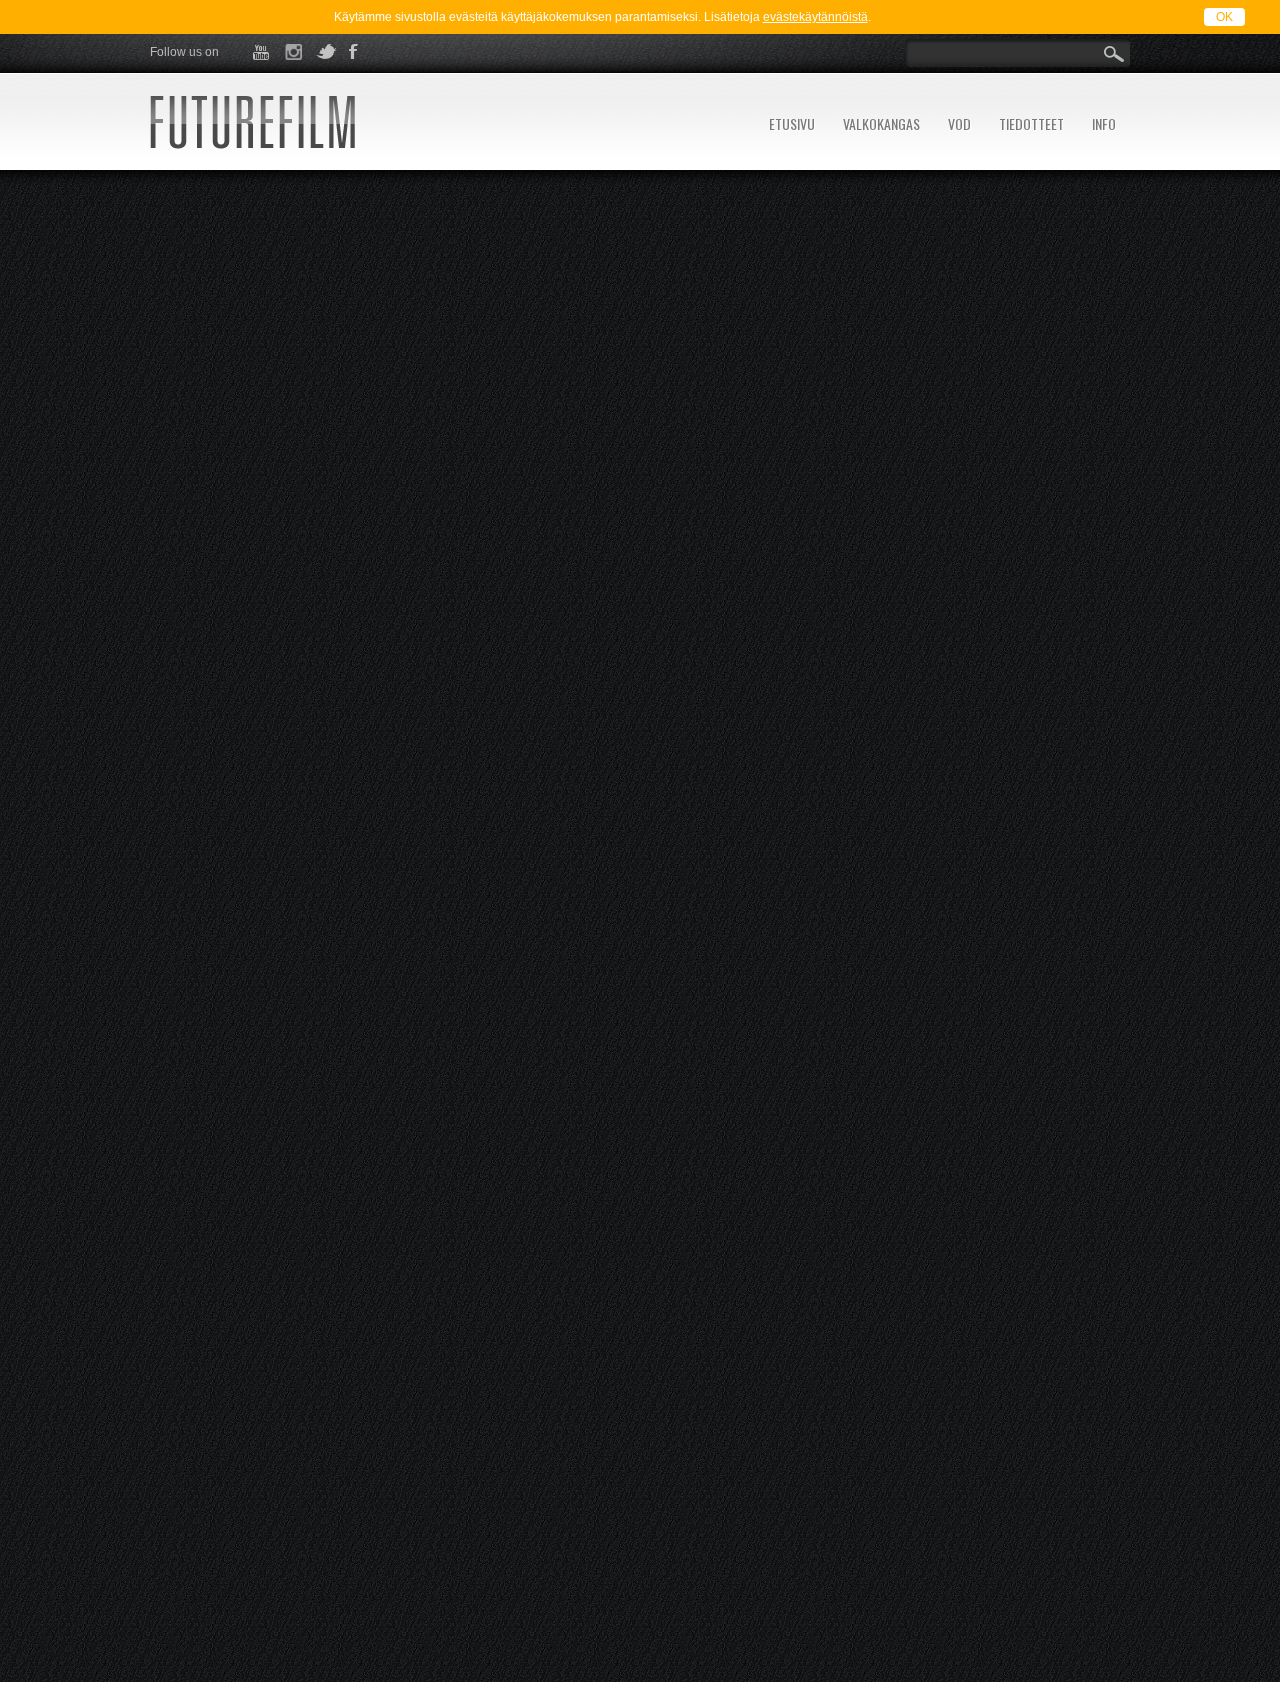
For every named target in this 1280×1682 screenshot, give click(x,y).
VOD (959, 123)
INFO (1104, 123)
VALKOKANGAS (881, 123)
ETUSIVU (792, 123)
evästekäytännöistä (815, 17)
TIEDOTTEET (1031, 123)
